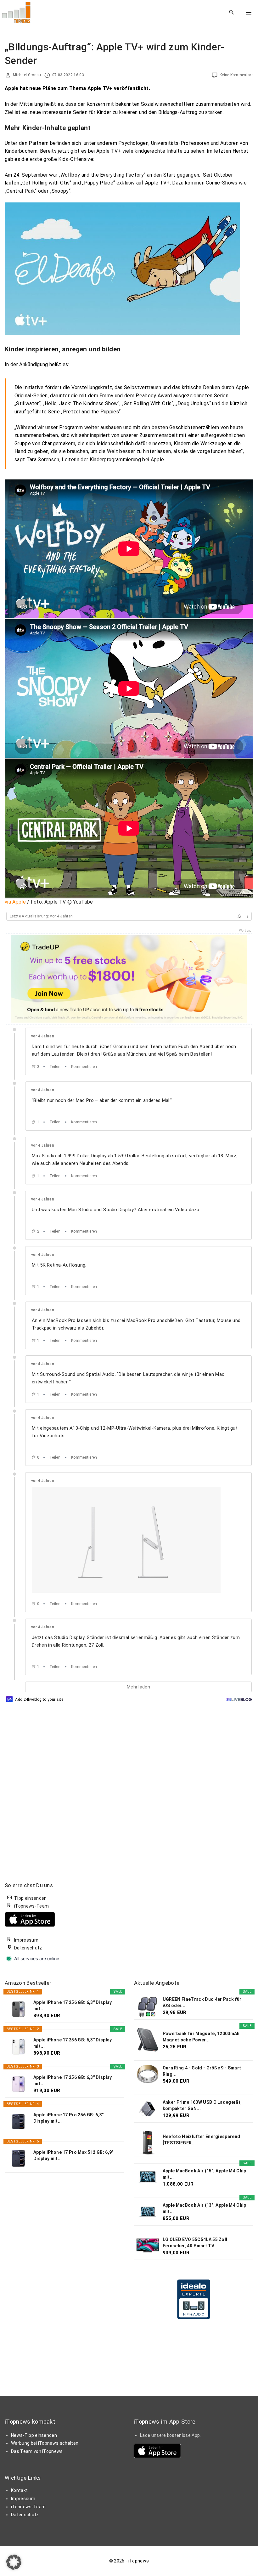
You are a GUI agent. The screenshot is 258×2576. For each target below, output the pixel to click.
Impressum (26, 1940)
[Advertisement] (181, 1921)
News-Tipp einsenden (34, 2435)
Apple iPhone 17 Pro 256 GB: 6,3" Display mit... (68, 2118)
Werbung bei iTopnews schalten (45, 2443)
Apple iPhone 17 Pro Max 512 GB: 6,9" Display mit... (73, 2155)
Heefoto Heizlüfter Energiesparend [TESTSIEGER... (202, 2140)
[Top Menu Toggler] (249, 13)
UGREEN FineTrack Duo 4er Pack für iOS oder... (202, 2002)
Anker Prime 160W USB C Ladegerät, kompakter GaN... (202, 2105)
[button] (14, 2562)
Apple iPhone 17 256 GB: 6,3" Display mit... (73, 2006)
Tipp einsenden (30, 1898)
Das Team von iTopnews (37, 2451)
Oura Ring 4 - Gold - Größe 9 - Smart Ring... (202, 2071)
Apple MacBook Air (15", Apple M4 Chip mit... (205, 2174)
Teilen (55, 1067)
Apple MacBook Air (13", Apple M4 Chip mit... (205, 2208)
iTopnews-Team (31, 1906)
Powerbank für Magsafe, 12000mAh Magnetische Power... (201, 2037)
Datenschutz (28, 1948)
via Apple (15, 902)
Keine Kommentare (236, 75)
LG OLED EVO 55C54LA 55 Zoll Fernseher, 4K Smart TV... (195, 2243)
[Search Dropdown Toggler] (232, 13)
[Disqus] (129, 1783)
